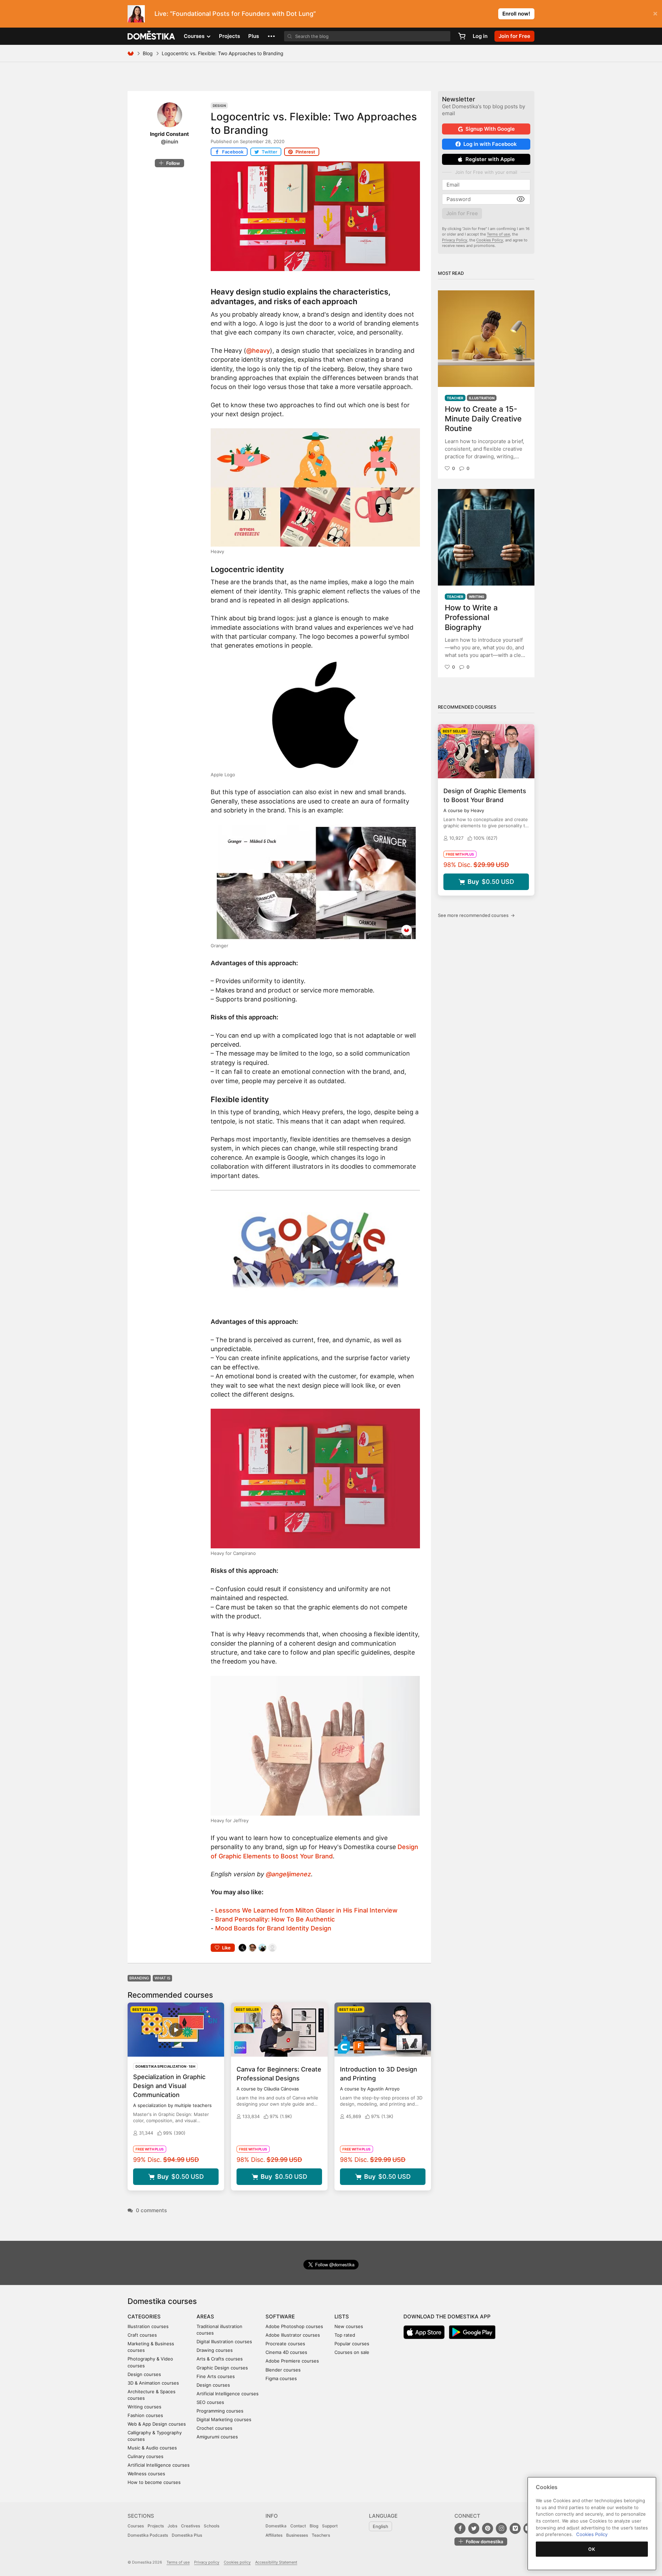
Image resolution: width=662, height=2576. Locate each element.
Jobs (172, 2526)
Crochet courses (214, 2428)
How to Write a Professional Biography (471, 617)
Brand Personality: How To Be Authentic (275, 1919)
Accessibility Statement (276, 2562)
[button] (271, 36)
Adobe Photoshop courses (294, 2326)
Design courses (144, 2374)
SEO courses (210, 2402)
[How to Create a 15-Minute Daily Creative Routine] (486, 339)
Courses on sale (352, 2352)
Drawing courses (215, 2350)
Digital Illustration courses (224, 2342)
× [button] (655, 13)
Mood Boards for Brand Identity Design (273, 1928)
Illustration (482, 398)
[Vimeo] (515, 2528)
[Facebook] (460, 2528)
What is (162, 1978)
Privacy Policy (455, 240)
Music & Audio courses (152, 2448)
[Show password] (521, 199)
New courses (349, 2326)
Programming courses (220, 2411)
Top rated (345, 2335)
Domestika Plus (187, 2535)
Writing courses (144, 2407)
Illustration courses (148, 2326)
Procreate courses (285, 2344)
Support (330, 2526)
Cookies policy (237, 2562)
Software (280, 2317)
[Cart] (462, 36)
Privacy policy (207, 2562)
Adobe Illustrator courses (293, 2335)
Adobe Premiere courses (292, 2361)
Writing (477, 597)
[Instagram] (501, 2528)
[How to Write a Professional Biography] (486, 537)
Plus (254, 36)
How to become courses (154, 2482)
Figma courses (281, 2378)
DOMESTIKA (152, 36)
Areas (205, 2317)
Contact (298, 2526)
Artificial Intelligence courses (159, 2465)
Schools (212, 2526)
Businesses (297, 2535)
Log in (480, 36)
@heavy (258, 351)
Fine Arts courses (216, 2376)
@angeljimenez (288, 1874)
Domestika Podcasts (148, 2535)
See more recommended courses (476, 915)
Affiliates (274, 2535)
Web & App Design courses (157, 2424)
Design (219, 106)
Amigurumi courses (217, 2437)
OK (592, 2549)
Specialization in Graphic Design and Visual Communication (169, 2086)
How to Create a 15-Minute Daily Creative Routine (483, 419)
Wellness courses (146, 2474)
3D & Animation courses (153, 2383)
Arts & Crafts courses (220, 2359)
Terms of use (498, 234)
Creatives (190, 2526)
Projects (229, 36)
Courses (136, 2526)
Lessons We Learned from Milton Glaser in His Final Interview (306, 1910)
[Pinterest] (488, 2528)
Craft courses (142, 2335)
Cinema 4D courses (286, 2352)
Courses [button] (195, 36)
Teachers (321, 2535)
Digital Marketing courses (224, 2419)
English (380, 2526)
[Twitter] (474, 2528)
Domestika (276, 2526)
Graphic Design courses (222, 2368)
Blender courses (283, 2370)
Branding (139, 1978)
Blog (148, 53)
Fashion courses (145, 2415)
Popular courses (352, 2344)
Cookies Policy (490, 240)
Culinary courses (146, 2456)
